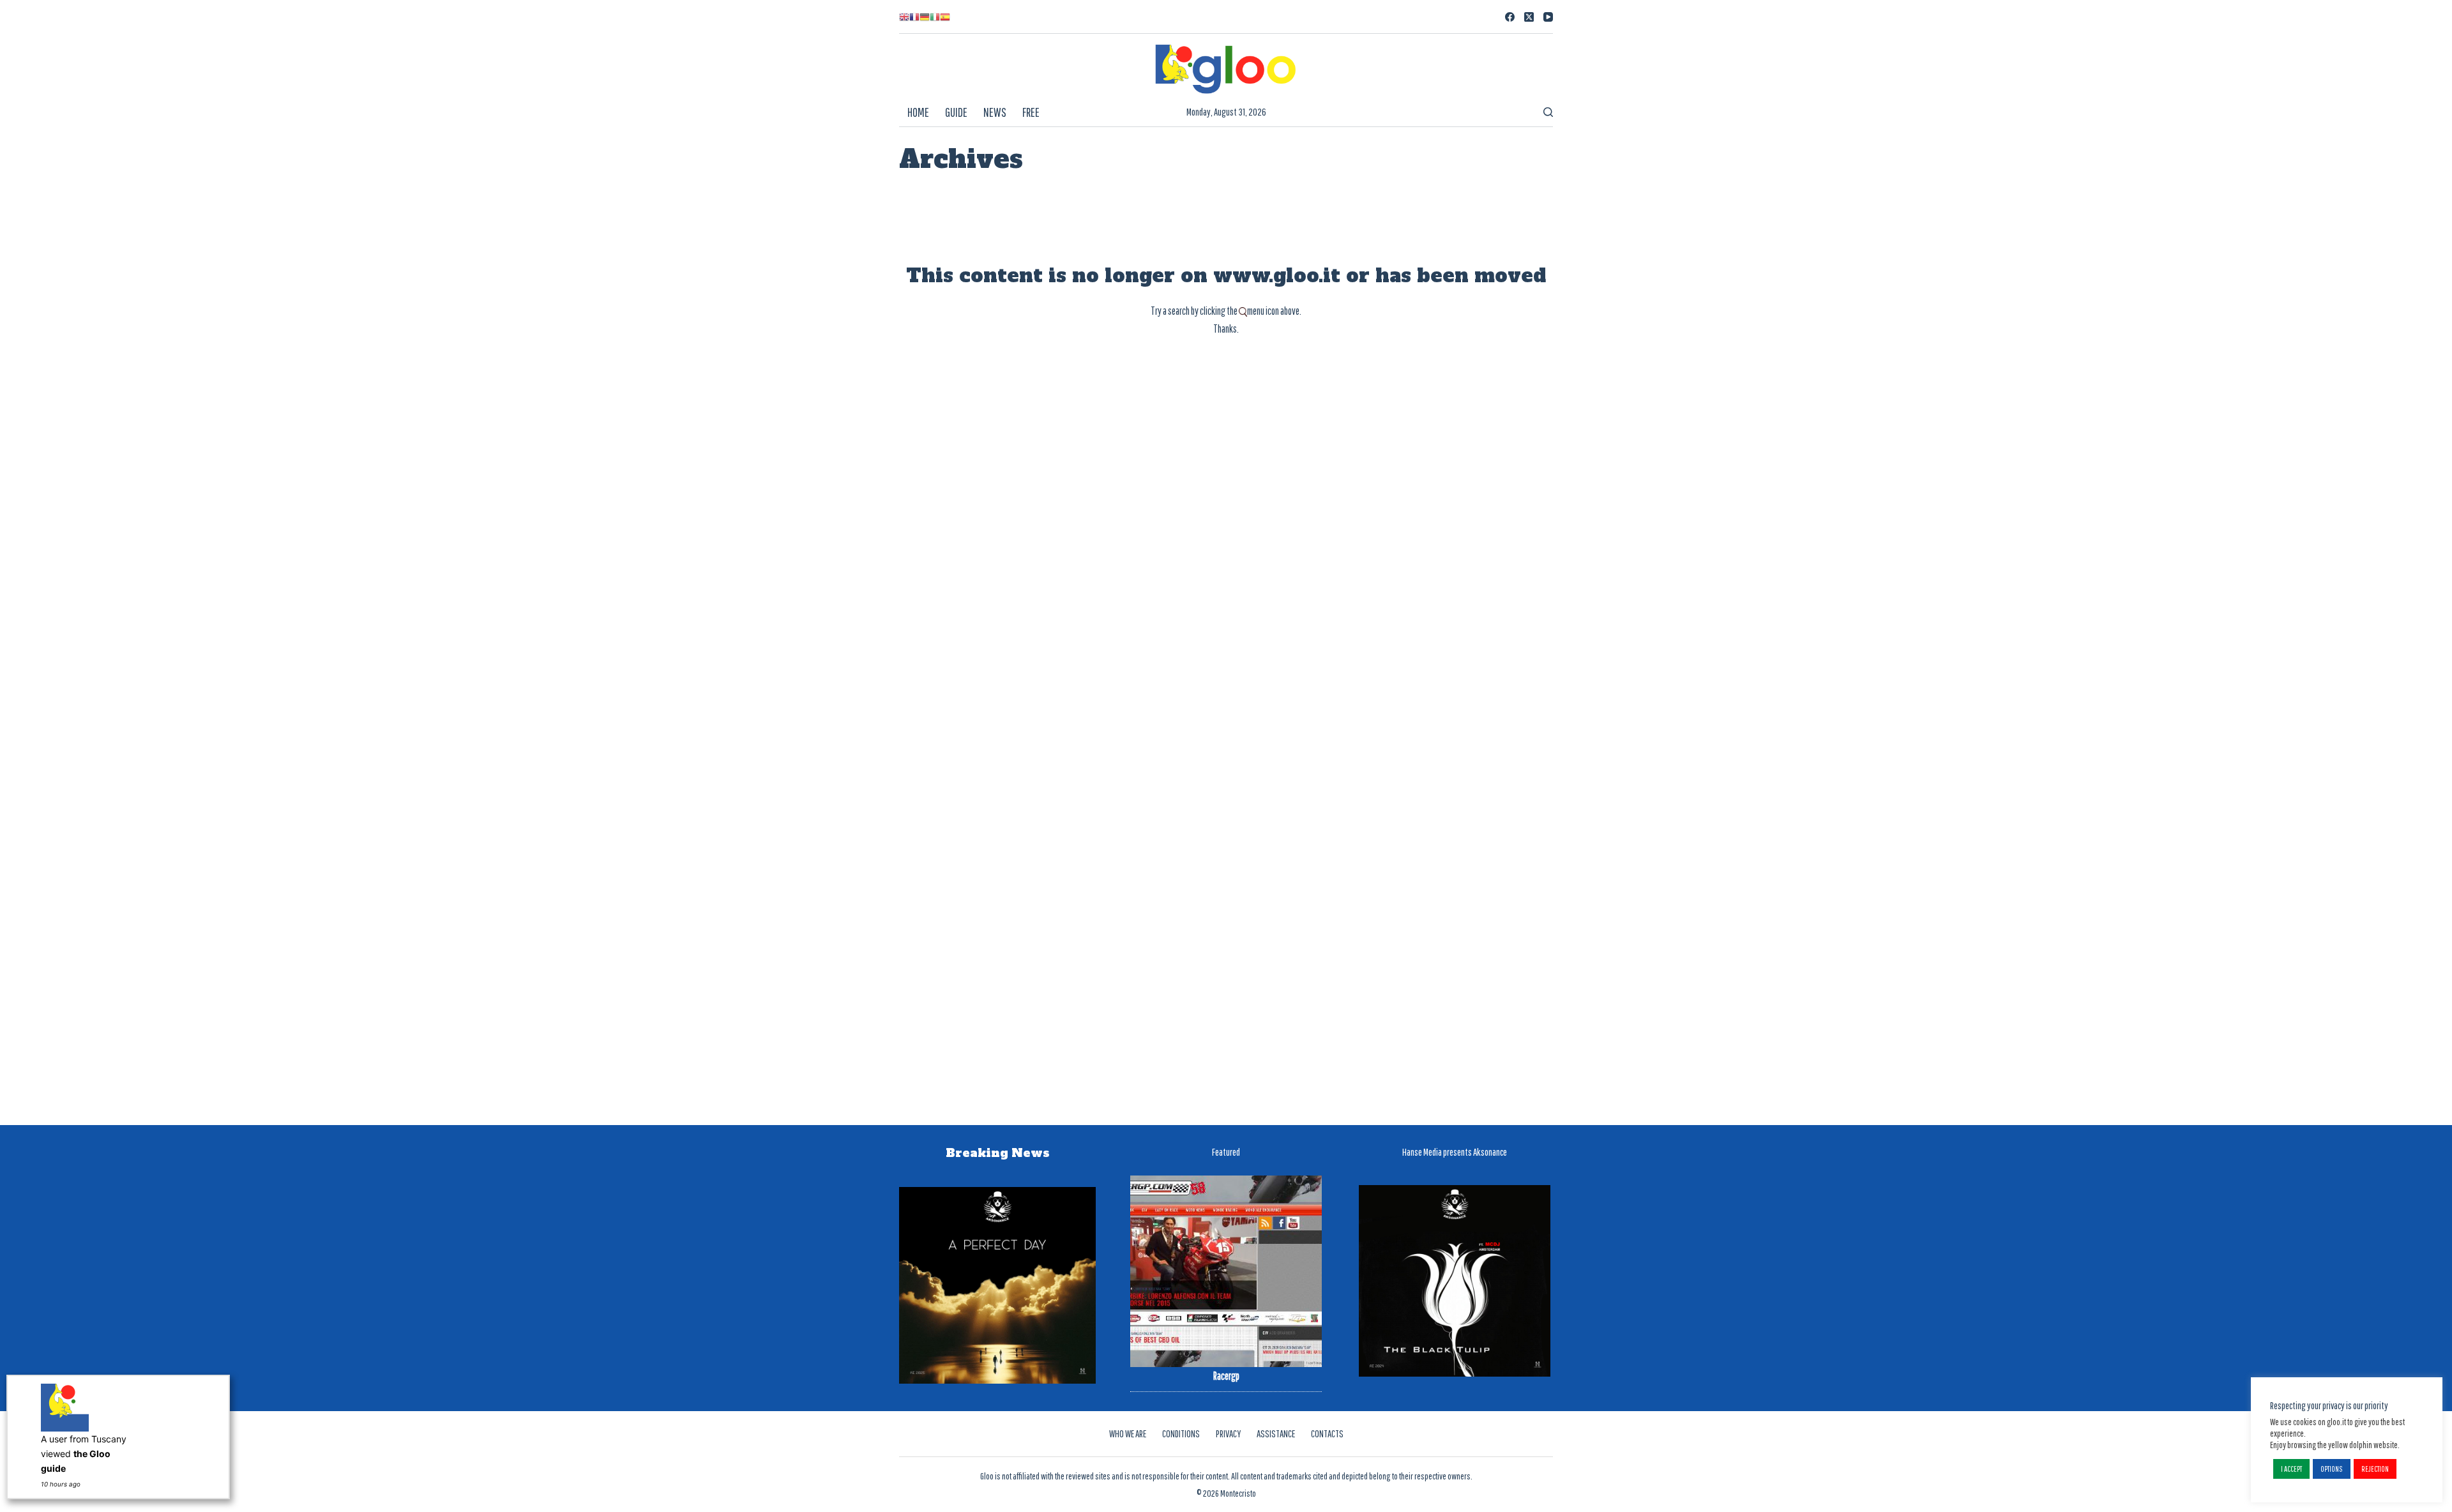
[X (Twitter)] (1529, 17)
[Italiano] (935, 17)
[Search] (1548, 112)
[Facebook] (1510, 17)
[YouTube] (1548, 17)
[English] (904, 17)
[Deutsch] (925, 17)
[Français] (914, 17)
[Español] (945, 17)
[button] (2291, 1469)
